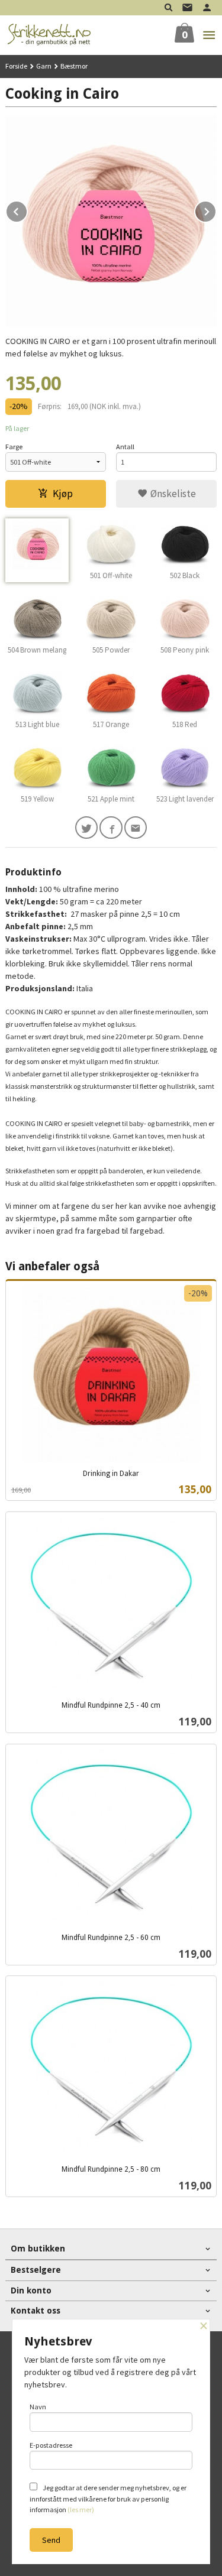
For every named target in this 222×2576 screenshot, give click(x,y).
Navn (38, 2407)
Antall (125, 447)
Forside (16, 66)
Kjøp (63, 494)
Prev (27, 210)
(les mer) (81, 2510)
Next (216, 210)
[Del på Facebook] (111, 828)
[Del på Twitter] (87, 828)
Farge (14, 447)
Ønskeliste (172, 494)
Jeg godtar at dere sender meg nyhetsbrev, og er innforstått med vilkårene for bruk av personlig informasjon (108, 2499)
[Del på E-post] (136, 828)
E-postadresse (51, 2445)
